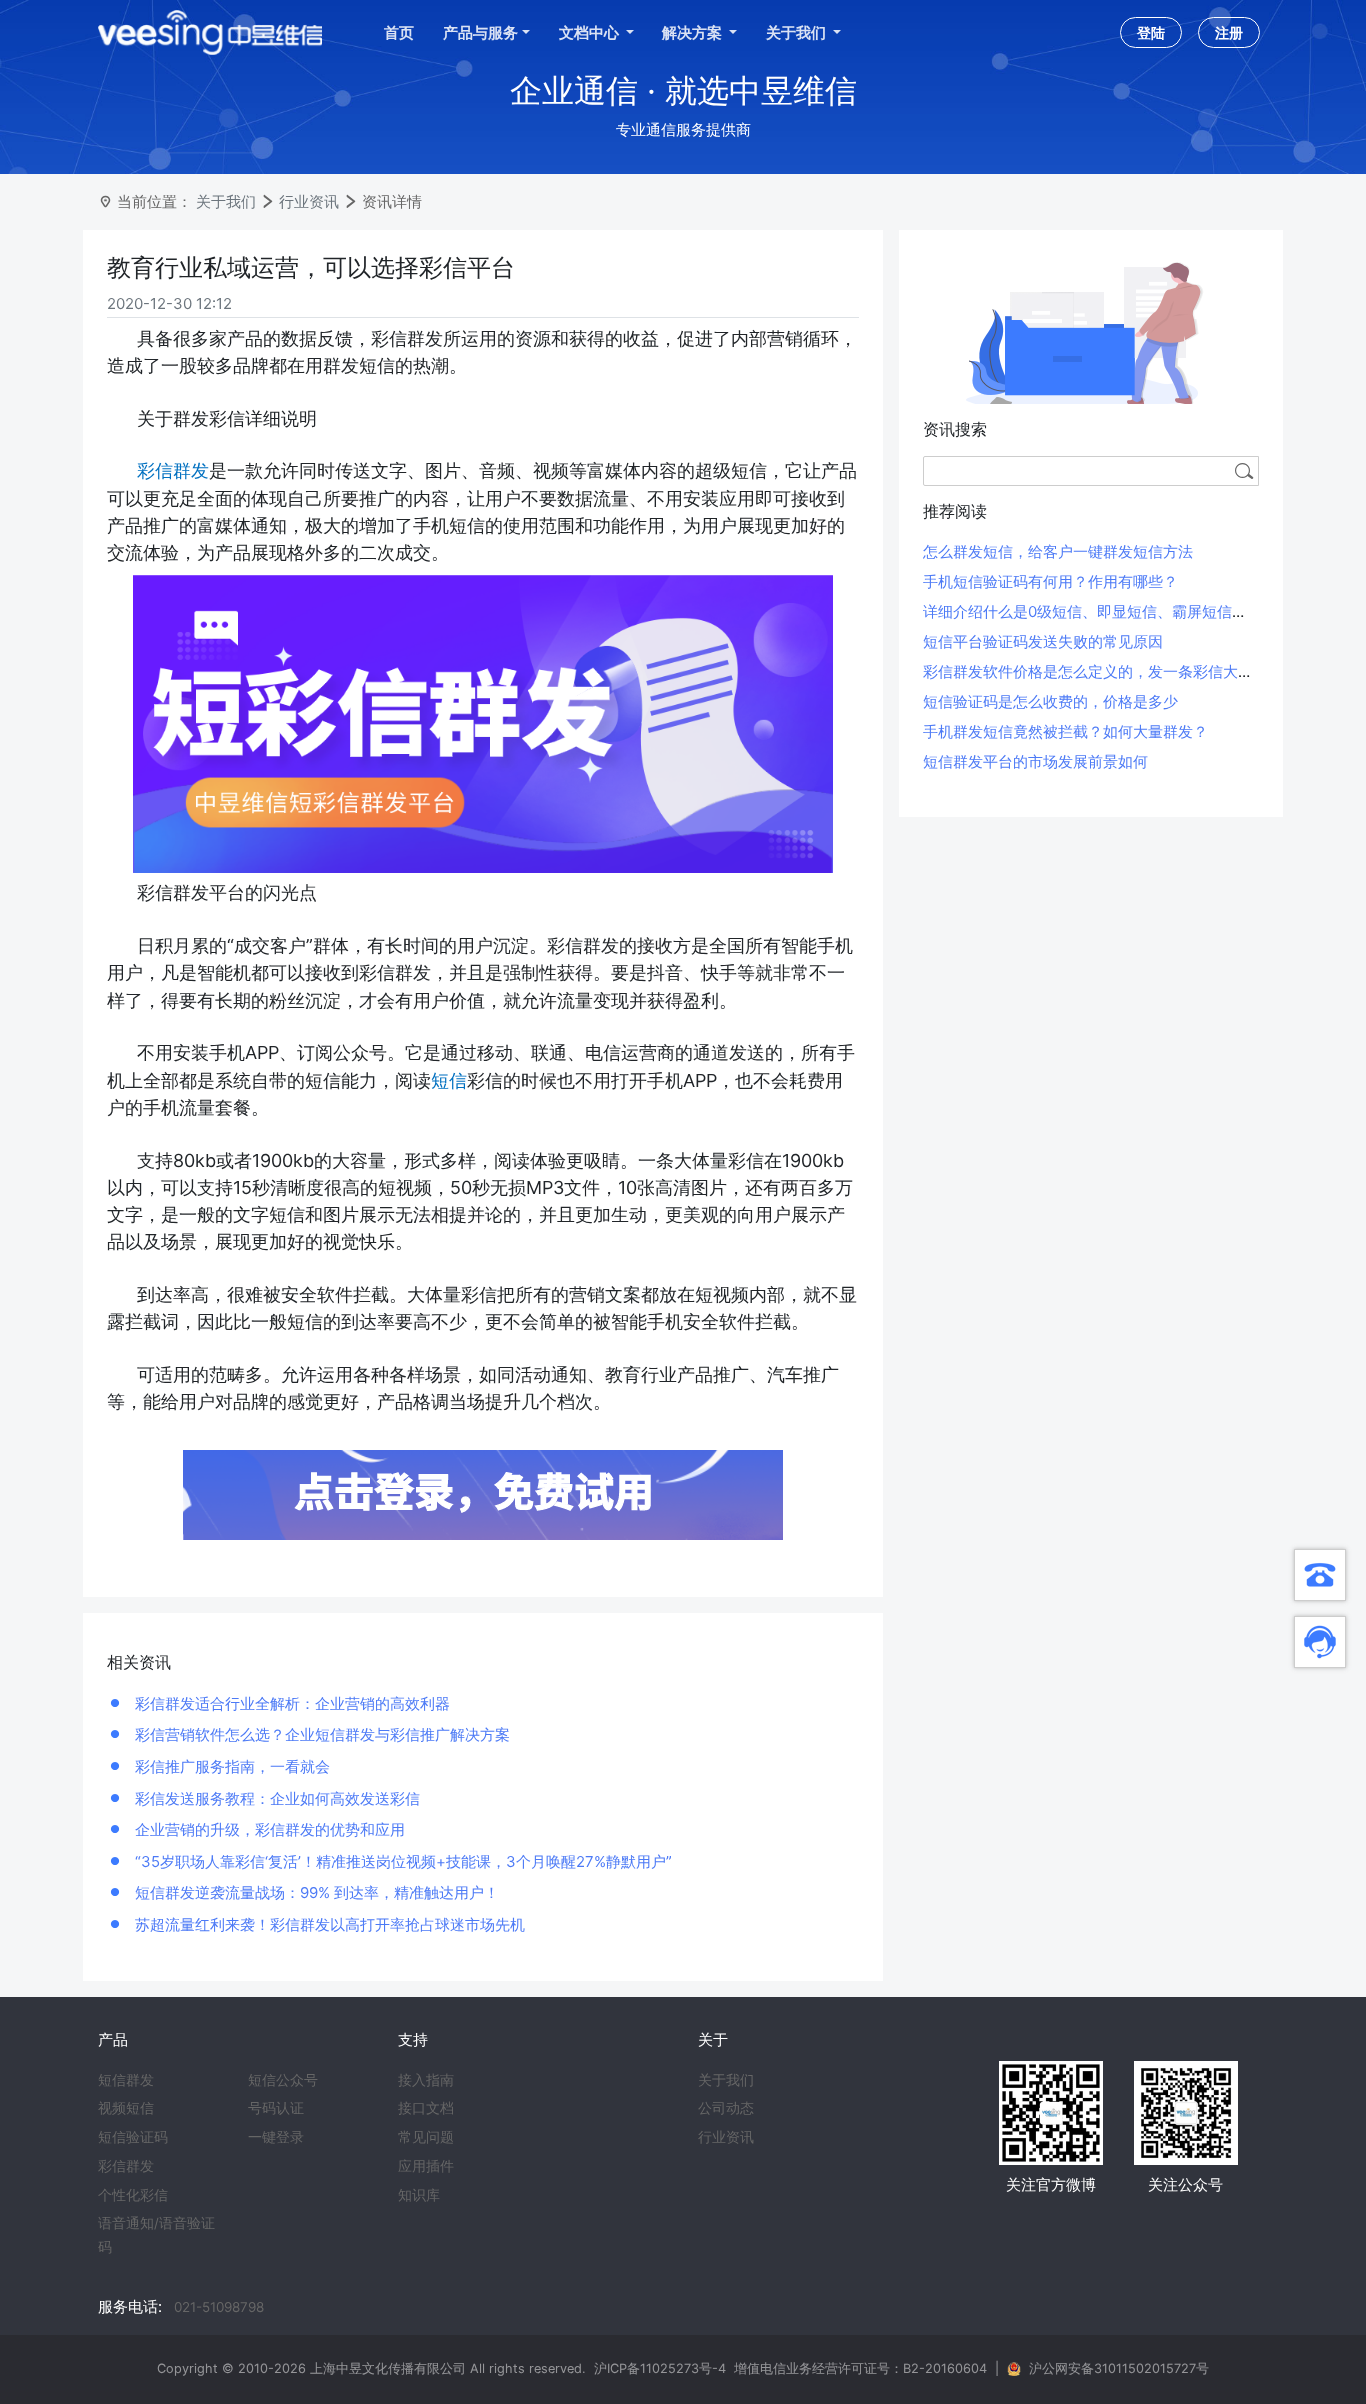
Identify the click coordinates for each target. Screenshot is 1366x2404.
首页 (399, 32)
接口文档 (426, 2108)
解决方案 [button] (693, 32)
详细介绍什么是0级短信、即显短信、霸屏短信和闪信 (1100, 611)
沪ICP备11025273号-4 (660, 2368)
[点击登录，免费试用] (483, 1493)
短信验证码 (133, 2137)
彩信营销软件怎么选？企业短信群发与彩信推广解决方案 (320, 1734)
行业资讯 (309, 201)
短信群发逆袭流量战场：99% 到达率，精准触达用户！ (315, 1892)
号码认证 (276, 2108)
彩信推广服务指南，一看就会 (230, 1766)
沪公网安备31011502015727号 (1119, 2368)
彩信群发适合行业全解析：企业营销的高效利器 (290, 1703)
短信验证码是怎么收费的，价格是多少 (1050, 701)
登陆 (1151, 32)
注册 (1229, 32)
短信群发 (126, 2080)
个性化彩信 (133, 2195)
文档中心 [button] (590, 32)
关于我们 (226, 201)
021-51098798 (219, 2307)
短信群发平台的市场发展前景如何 (1035, 761)
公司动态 (726, 2108)
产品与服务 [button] (480, 32)
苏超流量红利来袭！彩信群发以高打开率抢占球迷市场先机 (328, 1924)
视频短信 (126, 2108)
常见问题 (426, 2137)
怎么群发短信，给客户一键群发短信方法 (1058, 551)
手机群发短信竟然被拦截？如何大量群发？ (1065, 731)
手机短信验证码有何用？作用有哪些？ (1050, 581)
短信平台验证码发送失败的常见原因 (1043, 641)
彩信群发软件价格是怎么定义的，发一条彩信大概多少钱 (1110, 671)
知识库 (419, 2195)
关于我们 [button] (797, 32)
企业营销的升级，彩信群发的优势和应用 (268, 1829)
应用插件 (426, 2166)
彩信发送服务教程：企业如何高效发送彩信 (275, 1798)
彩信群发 (126, 2166)
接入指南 (426, 2080)
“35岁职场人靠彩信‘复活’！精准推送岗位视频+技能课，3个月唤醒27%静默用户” (401, 1861)
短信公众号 (283, 2080)
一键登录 (276, 2137)
